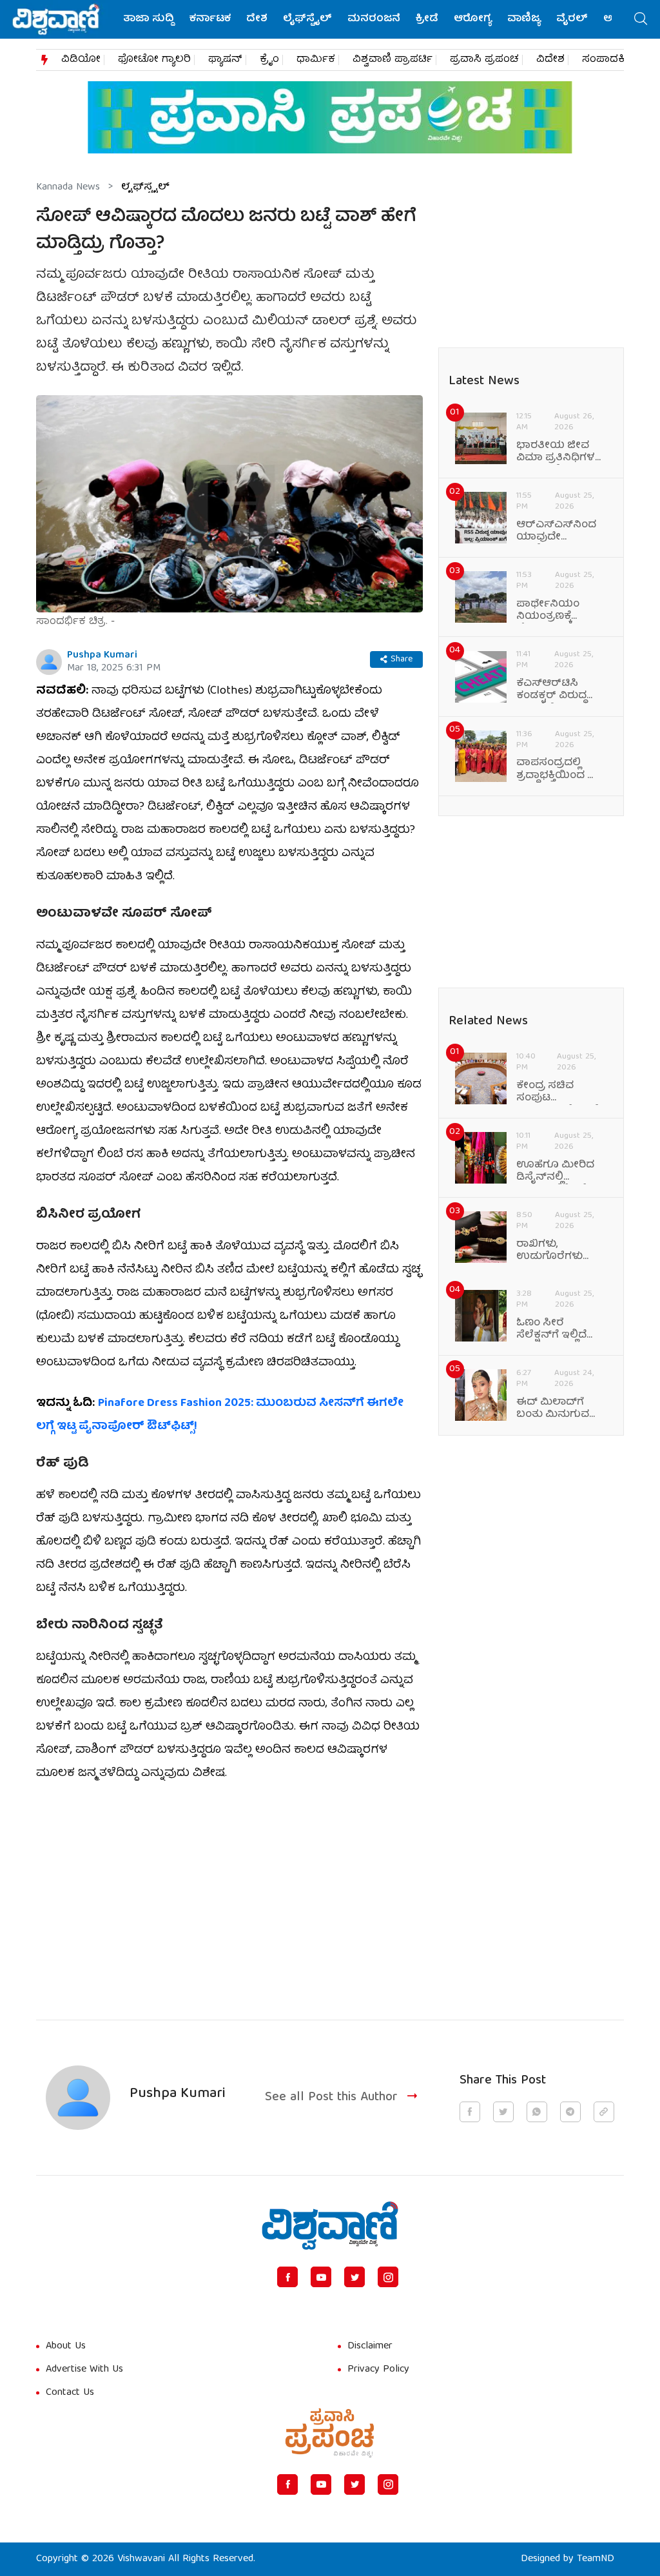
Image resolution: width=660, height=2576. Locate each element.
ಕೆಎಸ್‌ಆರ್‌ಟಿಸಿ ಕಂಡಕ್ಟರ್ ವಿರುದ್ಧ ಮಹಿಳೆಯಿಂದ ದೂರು (560, 690)
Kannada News (68, 188)
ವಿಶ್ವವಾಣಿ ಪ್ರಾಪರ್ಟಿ (393, 60)
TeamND (596, 2559)
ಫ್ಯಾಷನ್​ (225, 60)
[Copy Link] (604, 2112)
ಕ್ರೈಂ (269, 60)
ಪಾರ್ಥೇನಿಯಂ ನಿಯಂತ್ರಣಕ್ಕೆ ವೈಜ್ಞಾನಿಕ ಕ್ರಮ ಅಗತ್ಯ (548, 611)
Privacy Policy (378, 2370)
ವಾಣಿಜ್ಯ (524, 19)
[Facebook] (287, 2277)
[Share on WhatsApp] (537, 2112)
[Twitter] (354, 2277)
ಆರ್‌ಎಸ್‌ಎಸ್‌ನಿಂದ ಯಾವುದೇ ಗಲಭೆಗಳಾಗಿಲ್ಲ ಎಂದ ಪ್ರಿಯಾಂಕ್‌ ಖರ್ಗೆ (559, 532)
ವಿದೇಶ (550, 60)
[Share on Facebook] (470, 2112)
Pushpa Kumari (102, 656)
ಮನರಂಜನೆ (374, 19)
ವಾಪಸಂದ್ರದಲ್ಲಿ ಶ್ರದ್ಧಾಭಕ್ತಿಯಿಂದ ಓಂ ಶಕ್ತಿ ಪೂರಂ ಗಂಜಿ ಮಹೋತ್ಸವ (559, 770)
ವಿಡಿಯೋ (81, 60)
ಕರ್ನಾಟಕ (210, 19)
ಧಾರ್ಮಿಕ (316, 60)
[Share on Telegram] (570, 2112)
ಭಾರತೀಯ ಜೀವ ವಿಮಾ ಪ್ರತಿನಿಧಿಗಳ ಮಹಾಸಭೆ (556, 453)
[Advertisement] (229, 1893)
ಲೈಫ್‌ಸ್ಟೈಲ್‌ (307, 19)
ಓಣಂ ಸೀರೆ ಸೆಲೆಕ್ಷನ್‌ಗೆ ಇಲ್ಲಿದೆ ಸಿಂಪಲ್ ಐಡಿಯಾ (554, 1330)
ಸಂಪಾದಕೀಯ (613, 60)
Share (402, 659)
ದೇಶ (257, 19)
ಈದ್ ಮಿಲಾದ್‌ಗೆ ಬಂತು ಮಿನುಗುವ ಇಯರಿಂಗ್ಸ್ (553, 1409)
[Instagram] (388, 2277)
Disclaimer (370, 2347)
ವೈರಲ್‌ (572, 19)
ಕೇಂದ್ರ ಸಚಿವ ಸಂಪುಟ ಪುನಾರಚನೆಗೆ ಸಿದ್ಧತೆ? (560, 1093)
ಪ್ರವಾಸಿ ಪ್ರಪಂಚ (484, 60)
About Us (66, 2347)
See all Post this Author (331, 2097)
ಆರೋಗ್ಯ (473, 19)
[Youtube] (321, 2277)
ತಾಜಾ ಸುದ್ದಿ (149, 19)
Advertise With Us (84, 2370)
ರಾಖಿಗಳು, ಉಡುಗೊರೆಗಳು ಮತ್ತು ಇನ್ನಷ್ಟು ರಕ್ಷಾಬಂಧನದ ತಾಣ (558, 1251)
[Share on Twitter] (503, 2112)
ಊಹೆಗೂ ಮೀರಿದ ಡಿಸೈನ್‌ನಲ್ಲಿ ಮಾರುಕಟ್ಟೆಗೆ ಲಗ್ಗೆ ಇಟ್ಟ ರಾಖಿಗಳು (561, 1172)
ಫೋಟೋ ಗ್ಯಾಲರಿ (154, 60)
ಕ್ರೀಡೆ (427, 19)
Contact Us (70, 2393)
